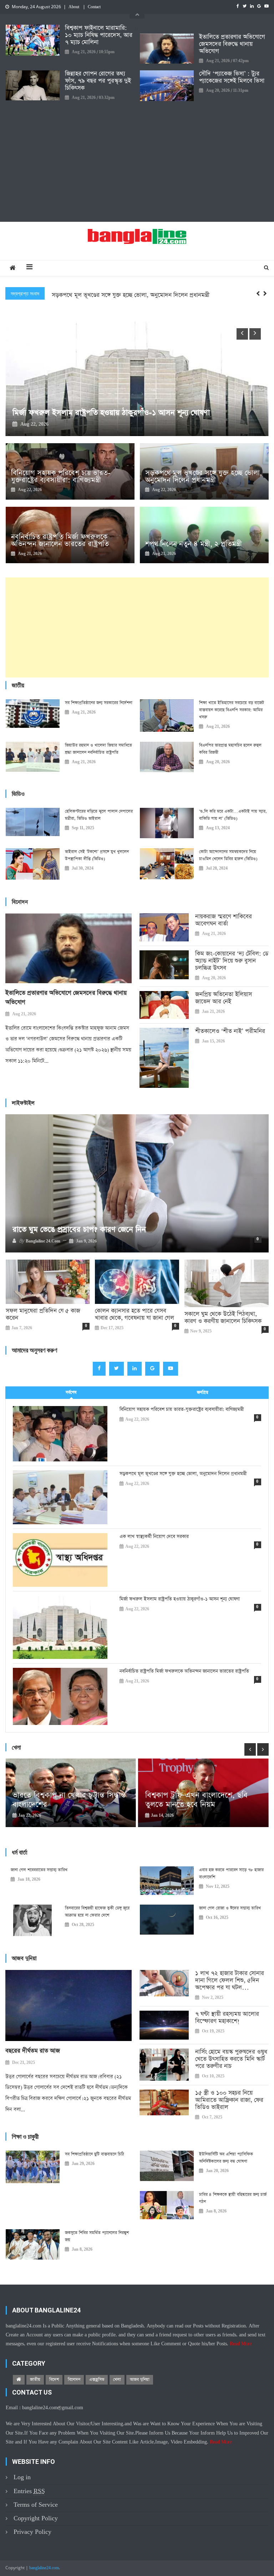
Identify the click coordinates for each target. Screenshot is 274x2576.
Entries (29, 2491)
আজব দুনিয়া (140, 2380)
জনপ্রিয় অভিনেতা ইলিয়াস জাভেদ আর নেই (224, 998)
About (74, 7)
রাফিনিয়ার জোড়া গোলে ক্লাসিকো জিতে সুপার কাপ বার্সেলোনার (116, 1808)
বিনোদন (74, 2380)
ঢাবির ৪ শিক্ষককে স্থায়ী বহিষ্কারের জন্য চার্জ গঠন (233, 2198)
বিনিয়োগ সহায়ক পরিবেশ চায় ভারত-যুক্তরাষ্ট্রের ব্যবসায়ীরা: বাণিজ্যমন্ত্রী (61, 476)
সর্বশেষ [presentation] (71, 1392)
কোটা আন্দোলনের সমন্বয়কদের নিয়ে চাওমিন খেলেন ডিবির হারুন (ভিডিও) (228, 855)
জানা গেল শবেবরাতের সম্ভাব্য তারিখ (39, 1870)
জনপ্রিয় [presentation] (203, 1392)
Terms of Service (36, 2505)
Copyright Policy (36, 2518)
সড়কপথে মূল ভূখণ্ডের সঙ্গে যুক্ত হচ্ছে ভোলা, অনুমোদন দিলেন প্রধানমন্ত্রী (204, 476)
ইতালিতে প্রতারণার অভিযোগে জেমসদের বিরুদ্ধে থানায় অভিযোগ (232, 44)
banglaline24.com (44, 2568)
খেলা (117, 2380)
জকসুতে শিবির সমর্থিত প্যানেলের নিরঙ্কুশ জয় (97, 2236)
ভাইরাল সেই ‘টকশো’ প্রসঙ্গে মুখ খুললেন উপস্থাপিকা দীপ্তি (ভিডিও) (97, 855)
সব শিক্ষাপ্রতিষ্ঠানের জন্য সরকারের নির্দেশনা (99, 703)
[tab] (71, 1393)
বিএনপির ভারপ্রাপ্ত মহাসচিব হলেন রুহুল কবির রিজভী (230, 749)
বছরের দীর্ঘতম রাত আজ (33, 2051)
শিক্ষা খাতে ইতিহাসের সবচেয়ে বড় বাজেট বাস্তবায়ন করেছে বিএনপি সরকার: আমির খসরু (232, 710)
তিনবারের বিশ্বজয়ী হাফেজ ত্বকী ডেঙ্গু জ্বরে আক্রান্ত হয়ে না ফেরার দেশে (97, 1912)
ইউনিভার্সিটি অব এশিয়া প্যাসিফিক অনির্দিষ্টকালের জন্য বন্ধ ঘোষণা (226, 2158)
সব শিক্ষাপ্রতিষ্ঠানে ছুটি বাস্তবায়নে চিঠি (95, 2154)
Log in (22, 2477)
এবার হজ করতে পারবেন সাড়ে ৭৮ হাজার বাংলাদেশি (231, 1874)
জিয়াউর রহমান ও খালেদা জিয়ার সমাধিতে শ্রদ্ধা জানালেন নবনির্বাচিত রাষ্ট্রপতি (98, 749)
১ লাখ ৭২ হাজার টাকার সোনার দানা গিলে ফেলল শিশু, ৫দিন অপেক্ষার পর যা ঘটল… (230, 1981)
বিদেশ (54, 2380)
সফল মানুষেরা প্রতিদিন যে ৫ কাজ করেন (43, 1315)
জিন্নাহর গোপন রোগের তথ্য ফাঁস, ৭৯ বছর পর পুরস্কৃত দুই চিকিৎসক (98, 81)
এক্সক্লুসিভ (97, 2380)
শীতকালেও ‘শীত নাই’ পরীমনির (230, 1031)
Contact (94, 7)
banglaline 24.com (43, 1241)
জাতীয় (35, 2380)
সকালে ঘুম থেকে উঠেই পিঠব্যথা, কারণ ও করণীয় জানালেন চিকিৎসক (223, 1318)
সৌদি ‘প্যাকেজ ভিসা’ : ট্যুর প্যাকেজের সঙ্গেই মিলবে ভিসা (232, 77)
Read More (241, 2344)
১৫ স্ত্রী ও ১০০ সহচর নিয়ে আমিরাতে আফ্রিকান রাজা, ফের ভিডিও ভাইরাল (229, 2100)
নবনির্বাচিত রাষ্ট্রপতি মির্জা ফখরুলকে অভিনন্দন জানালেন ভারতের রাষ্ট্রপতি (60, 540)
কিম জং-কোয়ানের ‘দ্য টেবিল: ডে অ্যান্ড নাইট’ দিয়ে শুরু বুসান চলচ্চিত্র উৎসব (232, 961)
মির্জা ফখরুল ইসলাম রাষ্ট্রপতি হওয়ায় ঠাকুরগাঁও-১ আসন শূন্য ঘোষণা (180, 1599)
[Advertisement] (137, 161)
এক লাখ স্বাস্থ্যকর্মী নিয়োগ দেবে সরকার (95, 295)
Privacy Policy (32, 2532)
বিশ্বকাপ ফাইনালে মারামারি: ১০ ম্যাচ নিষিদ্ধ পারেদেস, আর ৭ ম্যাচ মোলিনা (99, 35)
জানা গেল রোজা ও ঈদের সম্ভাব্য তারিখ (230, 1908)
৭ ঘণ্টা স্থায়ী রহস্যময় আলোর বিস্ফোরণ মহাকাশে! (227, 2018)
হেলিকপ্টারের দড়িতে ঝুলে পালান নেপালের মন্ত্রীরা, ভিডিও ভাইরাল (99, 815)
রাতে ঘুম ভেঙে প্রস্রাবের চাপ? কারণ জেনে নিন (79, 1230)
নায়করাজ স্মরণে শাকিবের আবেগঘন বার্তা (224, 920)
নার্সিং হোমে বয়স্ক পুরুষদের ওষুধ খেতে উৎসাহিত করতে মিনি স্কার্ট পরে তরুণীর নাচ (231, 2059)
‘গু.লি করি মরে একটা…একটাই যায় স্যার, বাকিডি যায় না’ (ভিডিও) (233, 815)
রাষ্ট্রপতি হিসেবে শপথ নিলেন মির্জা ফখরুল (74, 413)
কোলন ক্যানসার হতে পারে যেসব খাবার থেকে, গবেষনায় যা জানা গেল (135, 1315)
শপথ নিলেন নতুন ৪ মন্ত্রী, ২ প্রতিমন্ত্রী (194, 544)
